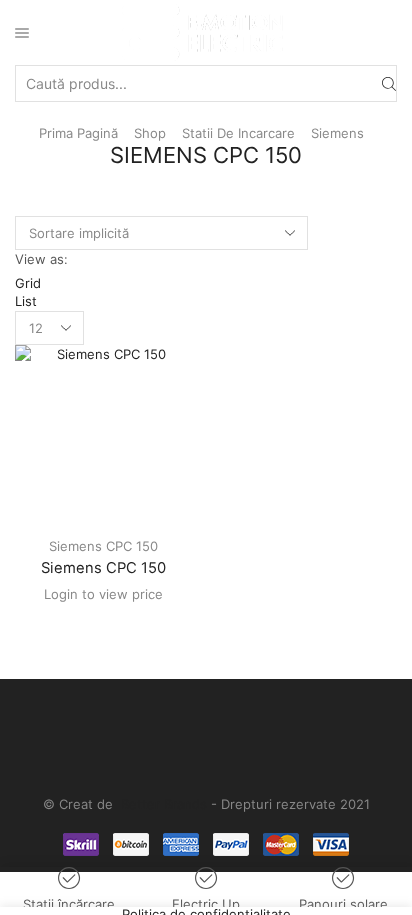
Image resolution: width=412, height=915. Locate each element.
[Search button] (389, 83)
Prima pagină (78, 133)
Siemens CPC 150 (103, 546)
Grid (28, 283)
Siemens (337, 133)
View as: (41, 259)
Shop (150, 133)
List (26, 301)
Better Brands (164, 804)
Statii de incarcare (238, 133)
